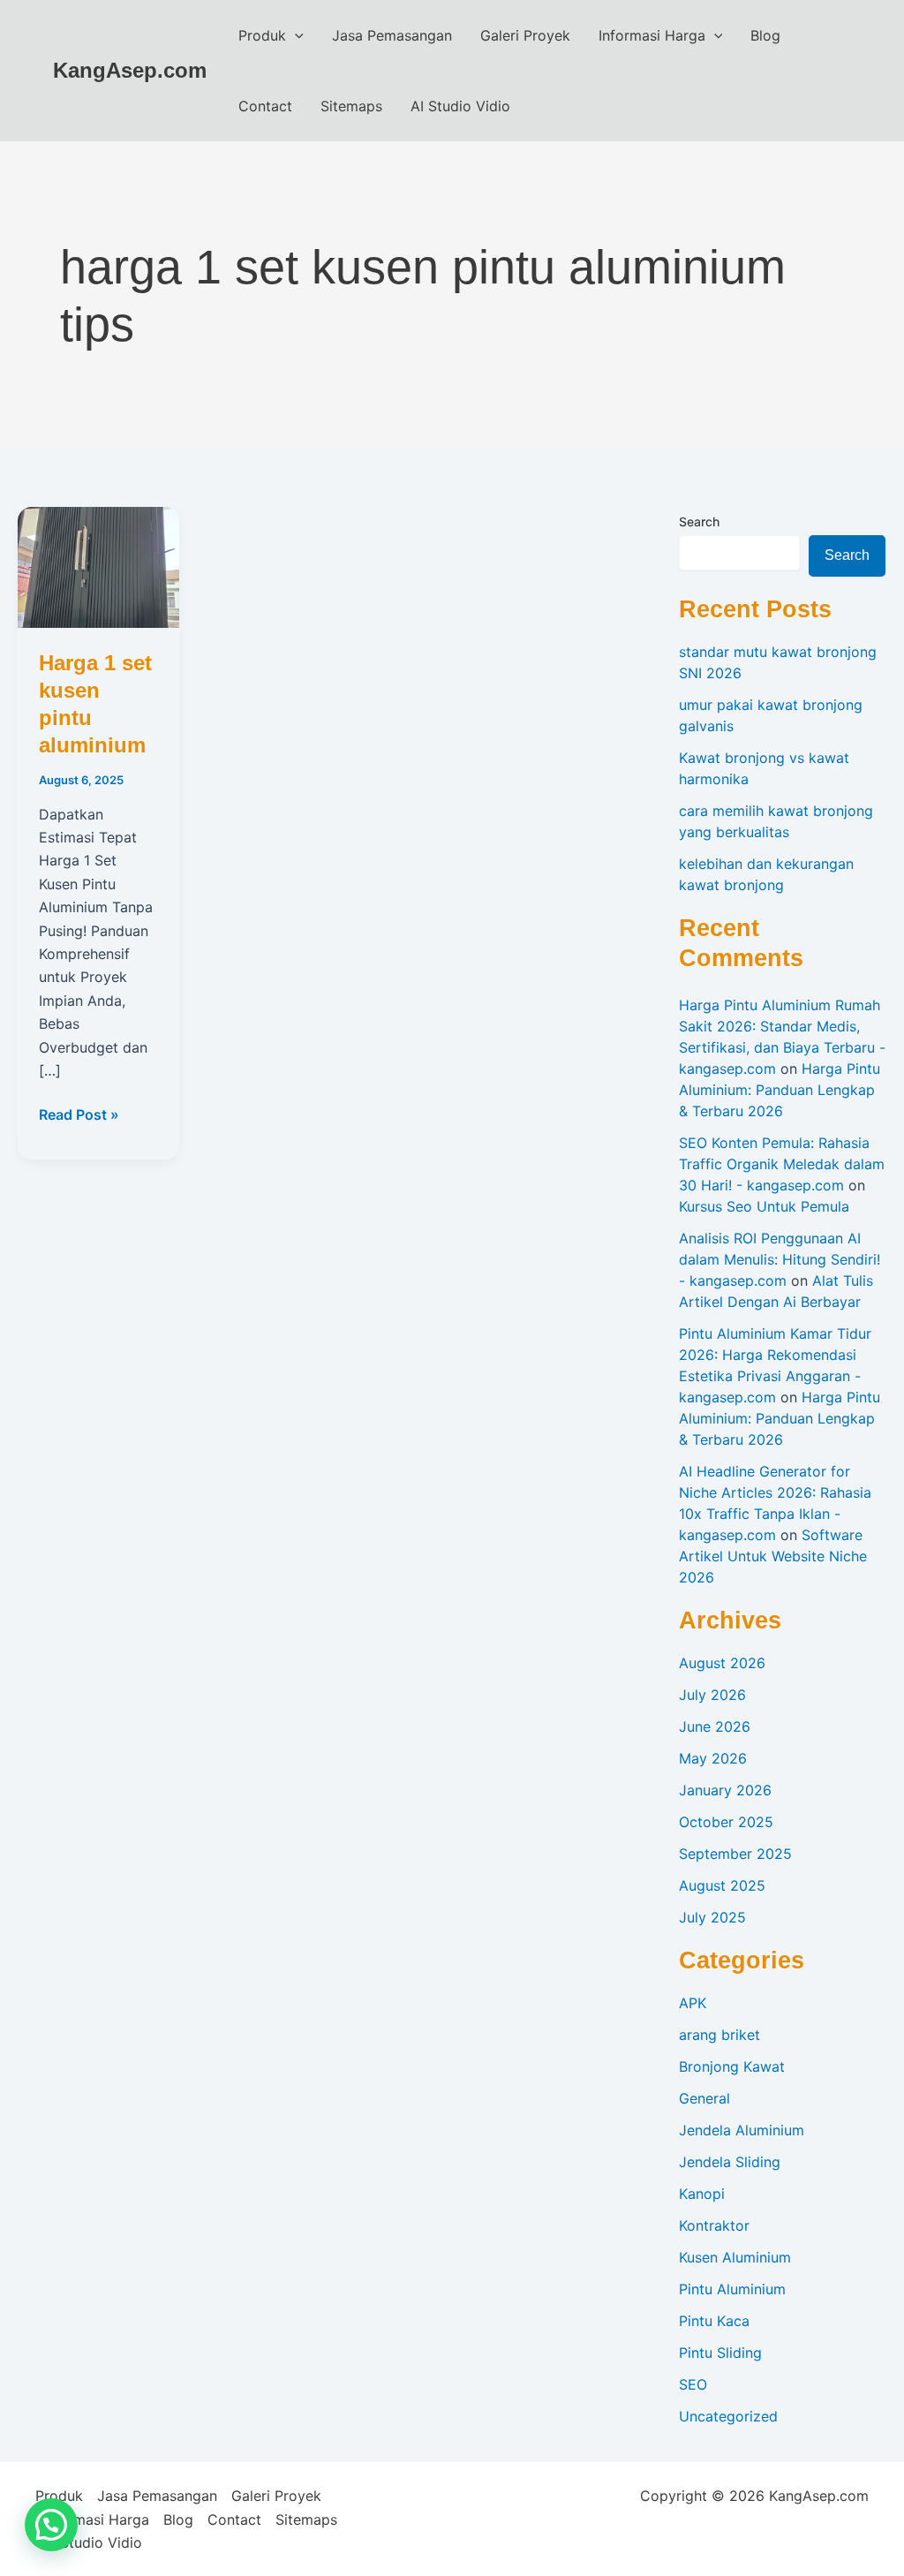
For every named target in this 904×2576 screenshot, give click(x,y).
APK (693, 2003)
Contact (265, 106)
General (704, 2098)
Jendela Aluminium (742, 2130)
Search (699, 521)
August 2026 (722, 1663)
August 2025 (722, 1885)
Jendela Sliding (730, 2162)
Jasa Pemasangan (392, 35)
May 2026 (713, 1758)
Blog (765, 35)
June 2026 (715, 1726)
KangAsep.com (130, 70)
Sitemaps (351, 106)
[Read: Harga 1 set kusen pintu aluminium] (98, 566)
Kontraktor (714, 2225)
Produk (262, 35)
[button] (295, 35)
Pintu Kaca (714, 2321)
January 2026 (725, 1790)
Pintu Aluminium (732, 2289)
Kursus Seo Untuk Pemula (764, 1206)
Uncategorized (728, 2416)
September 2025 (735, 1854)
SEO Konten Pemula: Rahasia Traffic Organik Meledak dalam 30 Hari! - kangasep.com (782, 1164)
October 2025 (726, 1822)
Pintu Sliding (720, 2353)
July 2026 (712, 1695)
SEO (693, 2384)
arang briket (719, 2035)
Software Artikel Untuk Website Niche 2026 (773, 1556)
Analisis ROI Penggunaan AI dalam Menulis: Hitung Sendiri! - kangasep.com (780, 1259)
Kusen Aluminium (735, 2257)
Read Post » (79, 1115)
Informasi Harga (652, 35)
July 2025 (712, 1917)
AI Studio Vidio (460, 106)
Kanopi (702, 2194)
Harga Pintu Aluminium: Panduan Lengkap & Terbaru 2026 (780, 1090)
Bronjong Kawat (732, 2066)
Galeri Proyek (525, 35)
